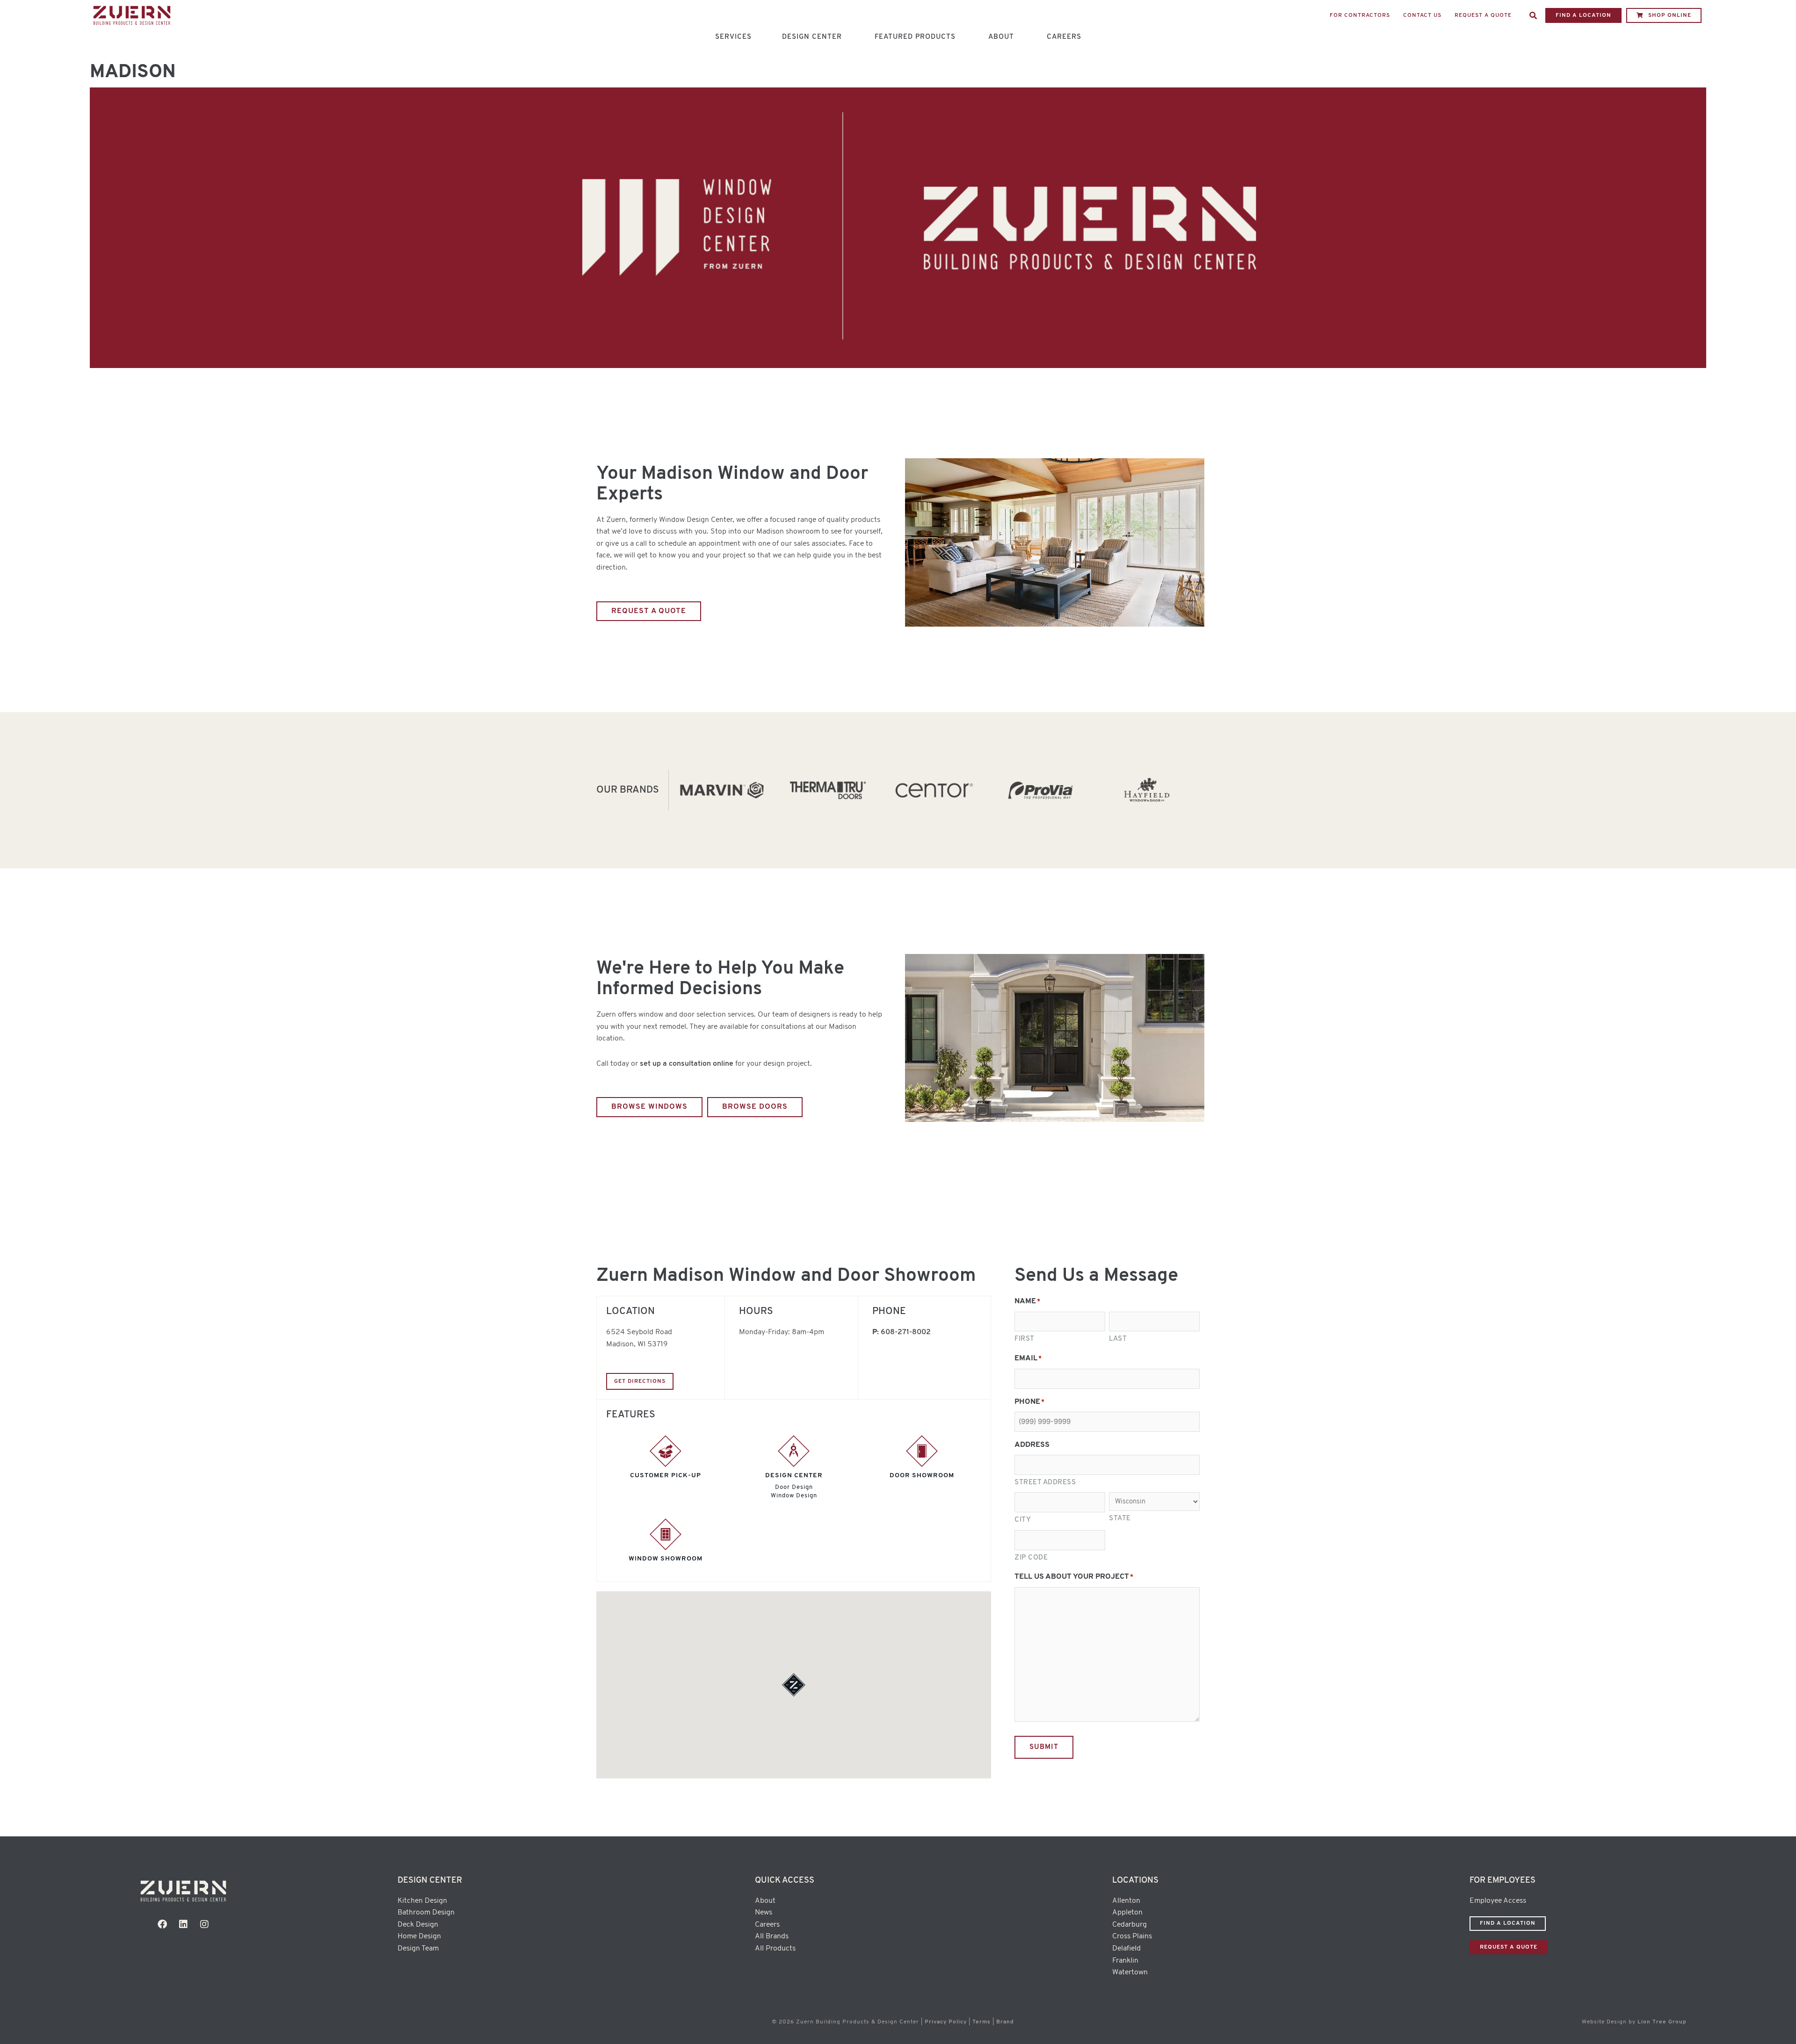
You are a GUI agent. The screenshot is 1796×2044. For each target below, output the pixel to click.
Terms (981, 2022)
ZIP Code (1031, 1558)
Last (1118, 1339)
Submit (1044, 1747)
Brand (1005, 2022)
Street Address (1045, 1483)
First (1025, 1339)
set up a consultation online (687, 1064)
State (1120, 1519)
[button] (1533, 15)
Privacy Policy (946, 2022)
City (1023, 1520)
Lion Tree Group (1662, 2022)
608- (906, 1332)
